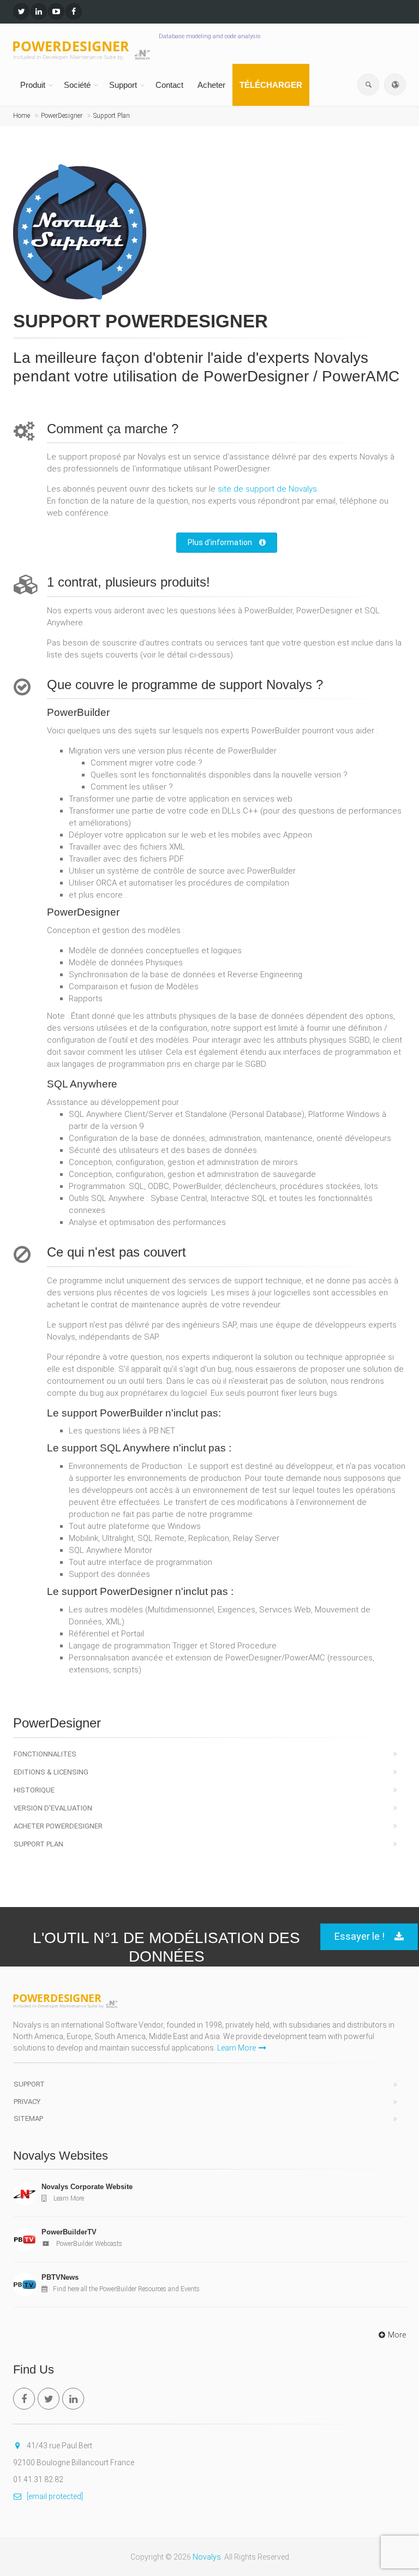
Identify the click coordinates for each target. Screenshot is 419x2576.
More (397, 2335)
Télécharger (271, 85)
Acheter (211, 85)
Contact (169, 85)
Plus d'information (221, 542)
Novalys (207, 2557)
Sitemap (28, 2118)
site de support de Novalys (267, 489)
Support (123, 85)
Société (77, 85)
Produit (33, 85)
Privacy (27, 2102)
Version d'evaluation (53, 1808)
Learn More (237, 2048)
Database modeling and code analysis (210, 36)
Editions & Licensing (51, 1772)
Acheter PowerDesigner (58, 1826)
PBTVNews (60, 2277)
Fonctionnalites (45, 1754)
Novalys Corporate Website (87, 2187)
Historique (34, 1790)
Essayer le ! (360, 1936)
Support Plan (112, 116)
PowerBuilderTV (69, 2232)
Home (22, 116)
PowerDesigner (62, 116)
